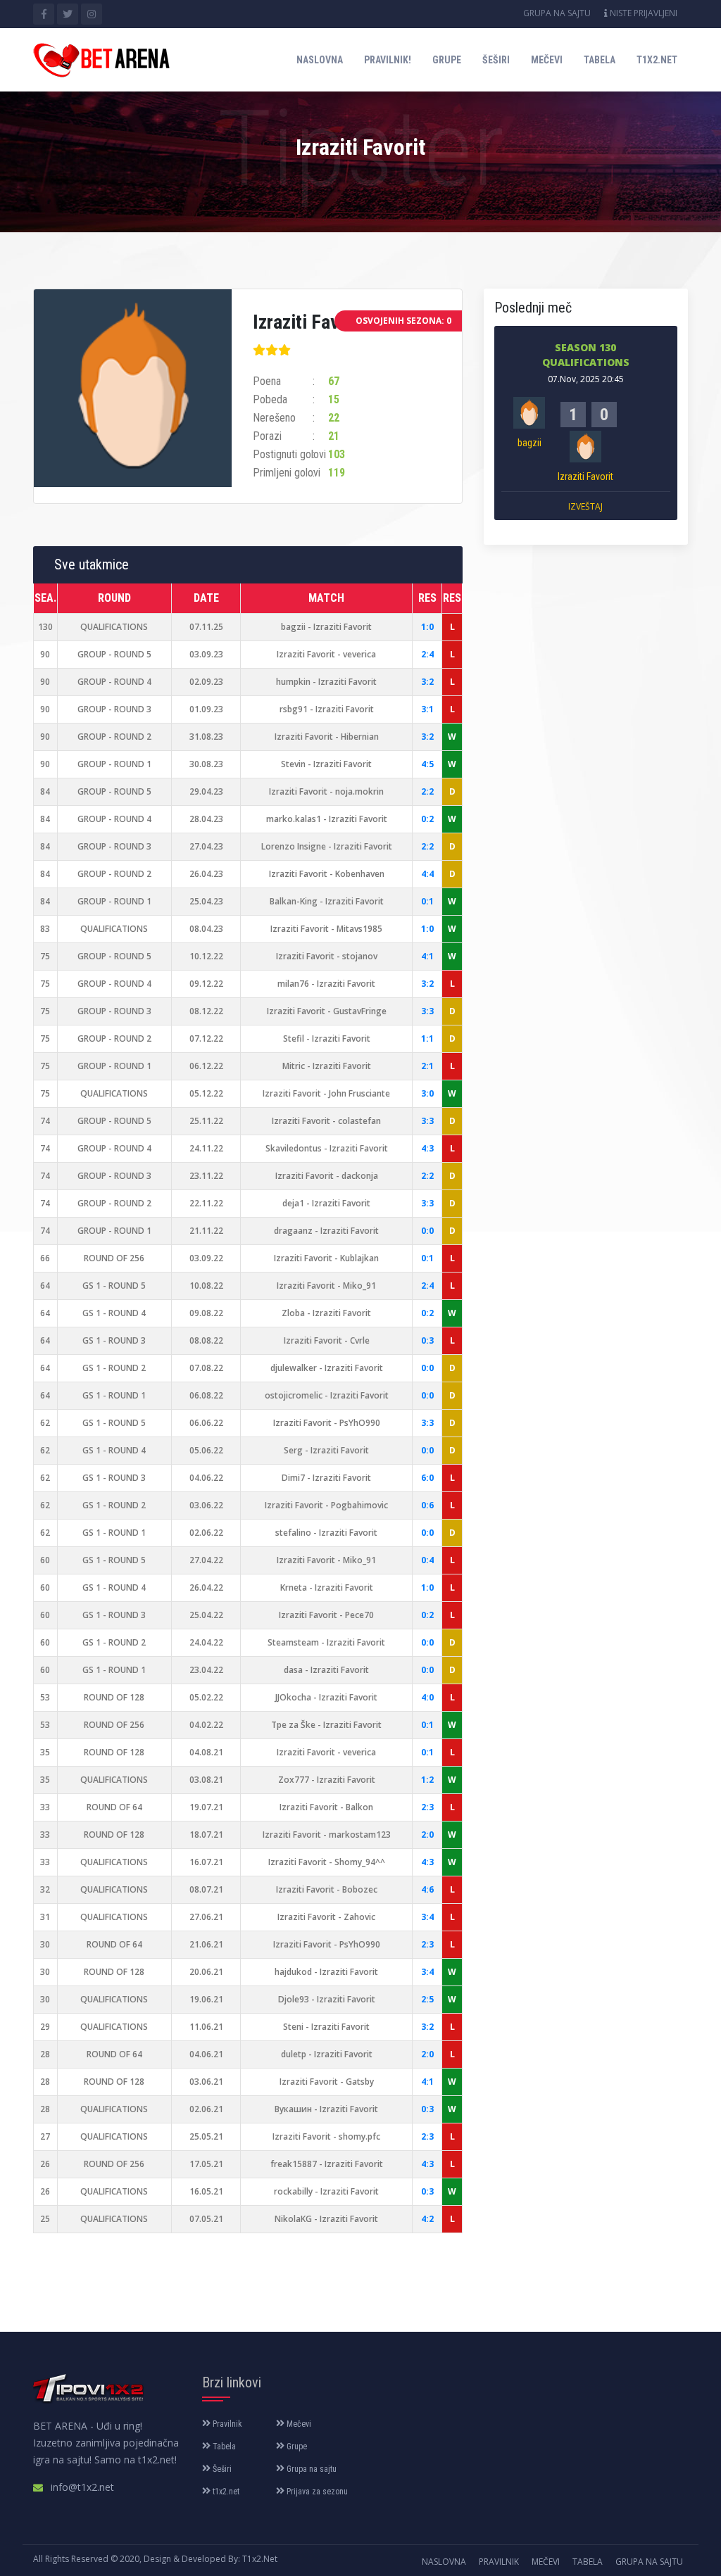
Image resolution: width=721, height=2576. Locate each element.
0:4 (427, 1560)
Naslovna (320, 60)
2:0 (427, 1835)
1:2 (427, 1780)
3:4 (427, 1917)
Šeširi (496, 60)
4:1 (427, 956)
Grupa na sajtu (557, 13)
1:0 (427, 627)
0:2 (427, 819)
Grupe (447, 60)
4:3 (427, 1148)
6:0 (427, 1478)
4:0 (427, 1697)
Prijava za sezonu (316, 2492)
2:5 (427, 1999)
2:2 (427, 791)
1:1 (427, 1038)
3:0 (427, 1093)
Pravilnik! (388, 60)
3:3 (427, 1011)
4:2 (427, 2219)
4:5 (427, 764)
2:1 (427, 1066)
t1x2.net (657, 60)
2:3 (427, 1807)
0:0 (427, 1231)
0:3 (427, 1340)
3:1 (427, 709)
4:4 (427, 874)
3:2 (427, 682)
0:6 (427, 1505)
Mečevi (547, 60)
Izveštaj (585, 506)
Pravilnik (226, 2424)
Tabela (600, 60)
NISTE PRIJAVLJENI (642, 13)
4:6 (427, 1889)
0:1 (427, 901)
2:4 (427, 654)
